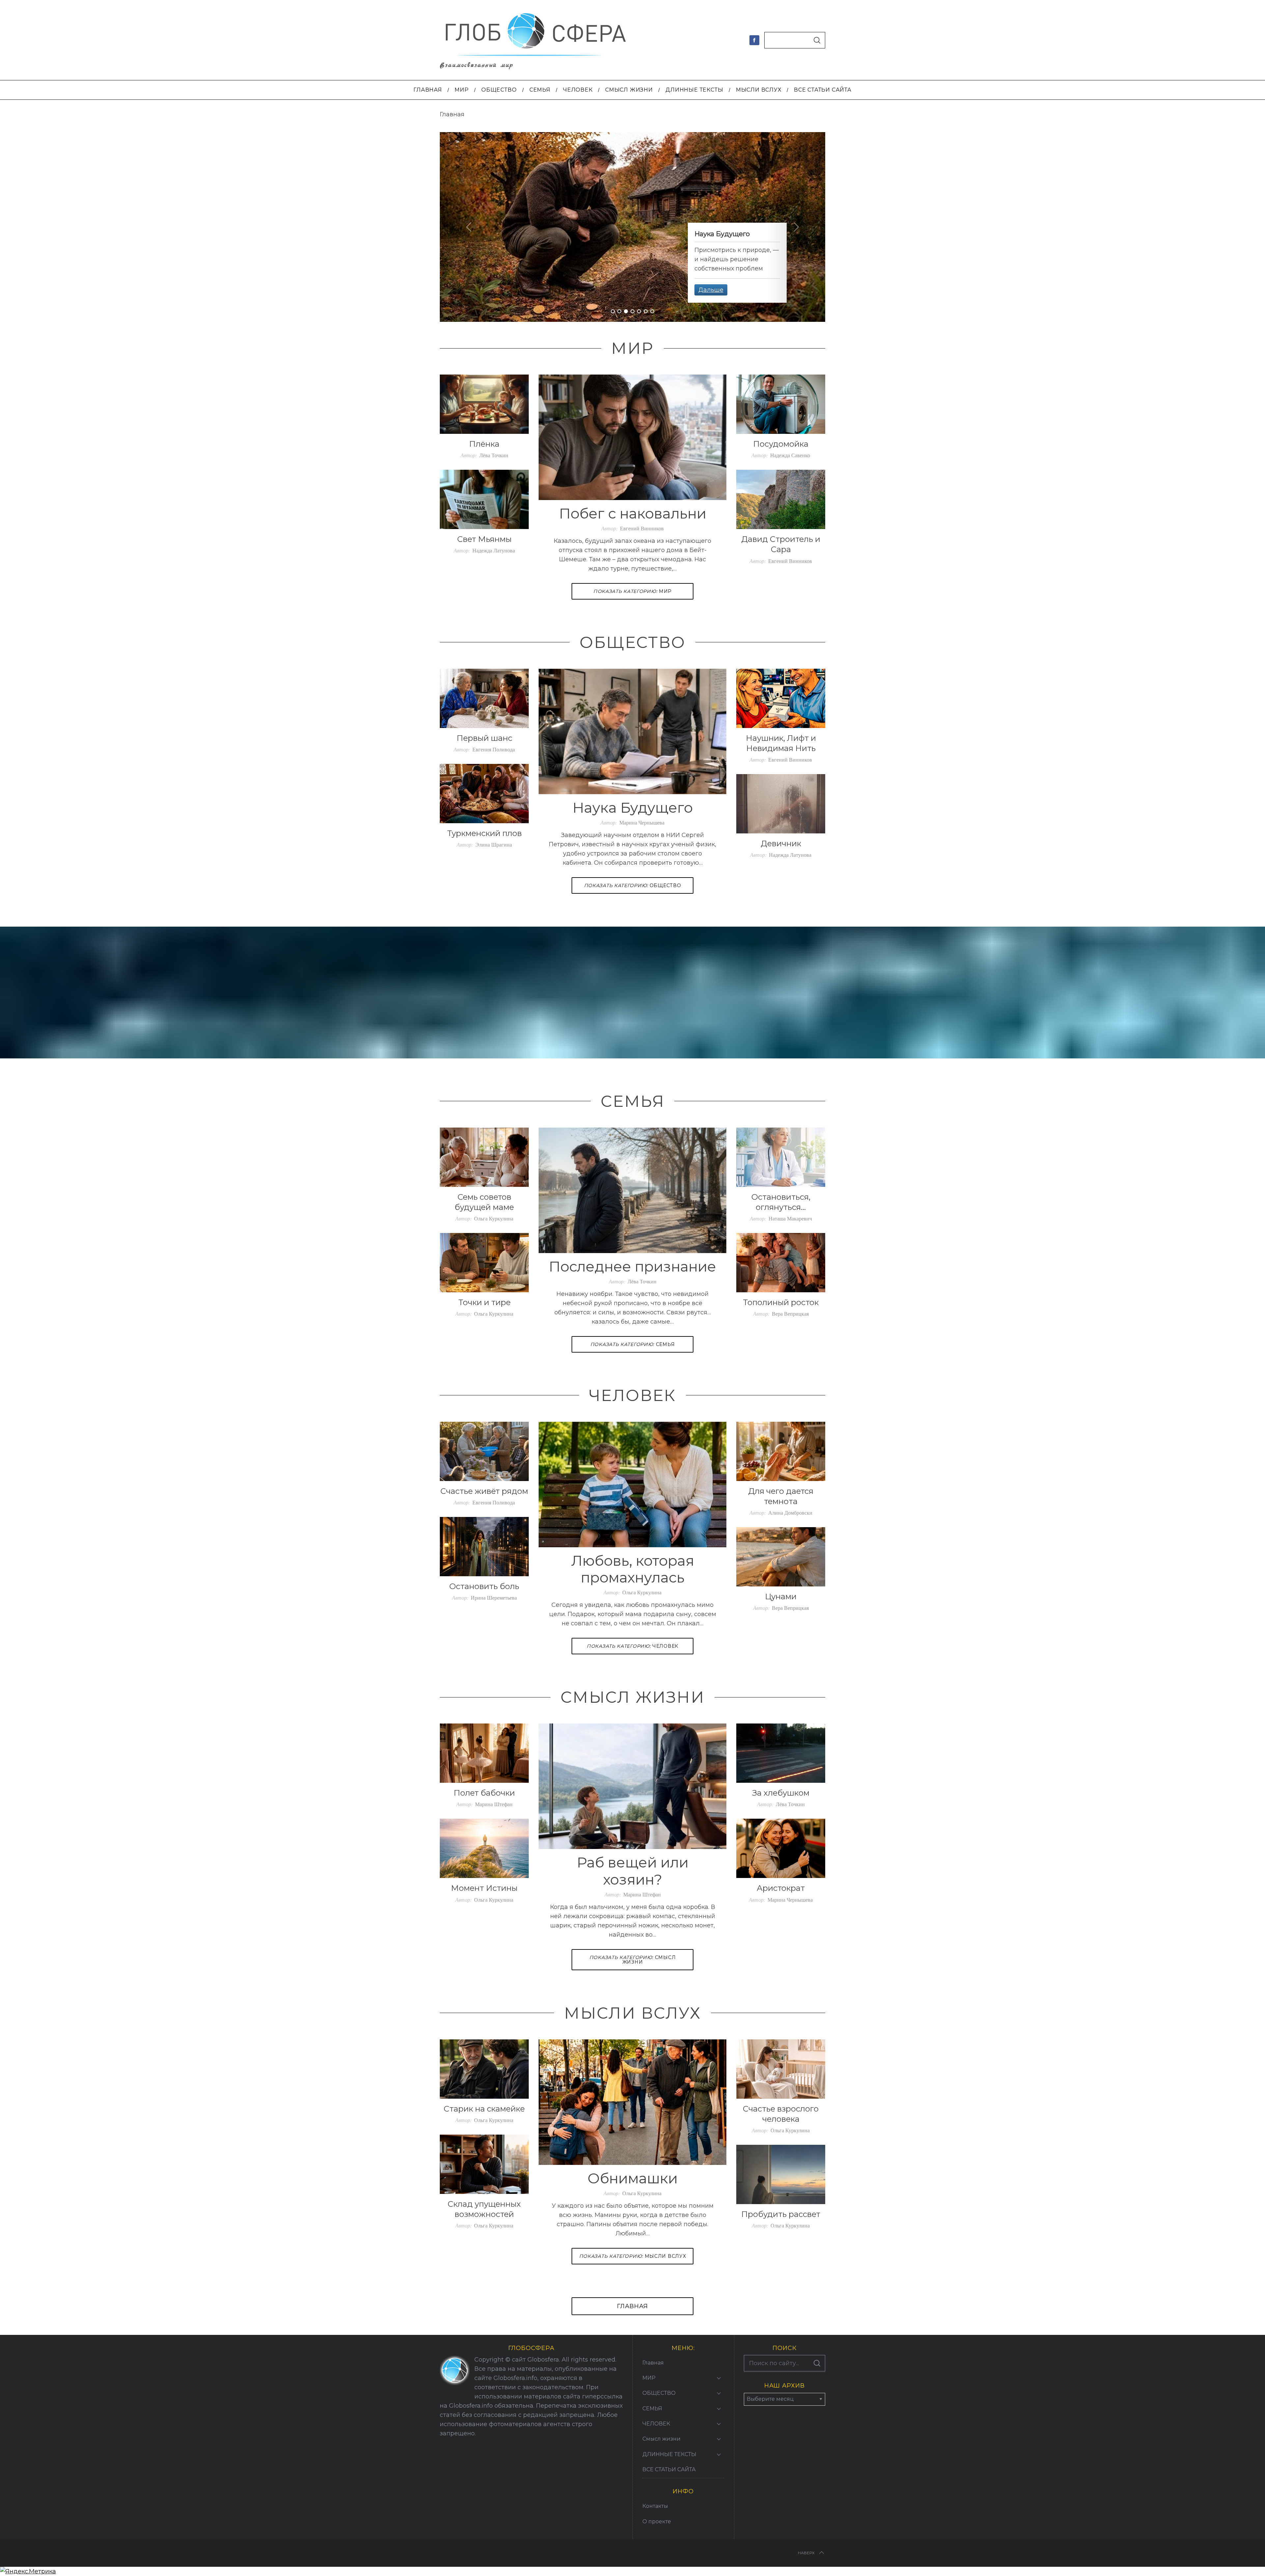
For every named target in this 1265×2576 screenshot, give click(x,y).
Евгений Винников (642, 528)
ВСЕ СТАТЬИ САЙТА (669, 2469)
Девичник (781, 843)
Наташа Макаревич (790, 1218)
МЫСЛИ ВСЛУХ (633, 2256)
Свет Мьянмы (484, 539)
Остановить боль (484, 1586)
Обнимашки (633, 2178)
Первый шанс (484, 738)
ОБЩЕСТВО (633, 885)
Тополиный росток (781, 1302)
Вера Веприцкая (790, 1314)
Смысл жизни (633, 1960)
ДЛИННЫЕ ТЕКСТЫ (669, 2454)
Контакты (655, 2506)
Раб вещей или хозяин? (633, 1871)
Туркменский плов (484, 833)
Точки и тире (484, 1302)
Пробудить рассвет (781, 2214)
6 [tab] (646, 311)
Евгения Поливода (494, 749)
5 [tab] (639, 311)
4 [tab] (633, 311)
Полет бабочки (484, 1793)
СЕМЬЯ (633, 1344)
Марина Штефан (642, 1894)
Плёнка (484, 444)
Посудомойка (781, 444)
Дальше (711, 290)
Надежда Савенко (790, 455)
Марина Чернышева (642, 822)
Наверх (806, 2553)
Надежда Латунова (494, 550)
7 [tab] (653, 311)
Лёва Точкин (494, 455)
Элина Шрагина (494, 844)
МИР (632, 591)
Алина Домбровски (790, 1512)
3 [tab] (626, 311)
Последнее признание (632, 1266)
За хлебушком (781, 1793)
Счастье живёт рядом (484, 1491)
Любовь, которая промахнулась (633, 1569)
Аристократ (781, 1888)
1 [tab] (613, 311)
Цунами (781, 1596)
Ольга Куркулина (494, 1218)
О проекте (657, 2521)
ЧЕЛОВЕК (632, 1646)
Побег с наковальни (633, 513)
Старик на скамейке (484, 2109)
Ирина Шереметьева (494, 1597)
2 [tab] (620, 311)
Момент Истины (484, 1888)
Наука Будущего (633, 808)
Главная (632, 2306)
